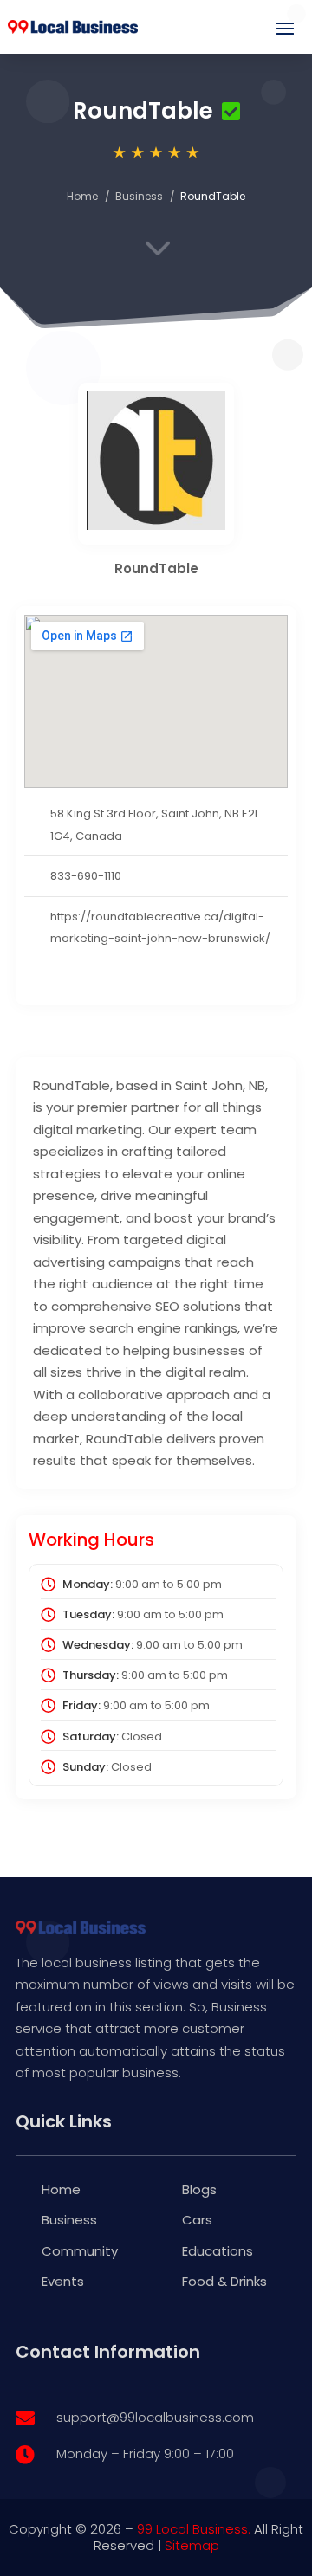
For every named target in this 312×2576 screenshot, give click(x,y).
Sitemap (192, 2545)
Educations (218, 2251)
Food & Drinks (224, 2281)
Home (82, 196)
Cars (197, 2220)
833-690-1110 (86, 876)
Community (80, 2251)
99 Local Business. (194, 2529)
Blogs (199, 2189)
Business (139, 196)
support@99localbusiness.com (155, 2417)
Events (63, 2281)
